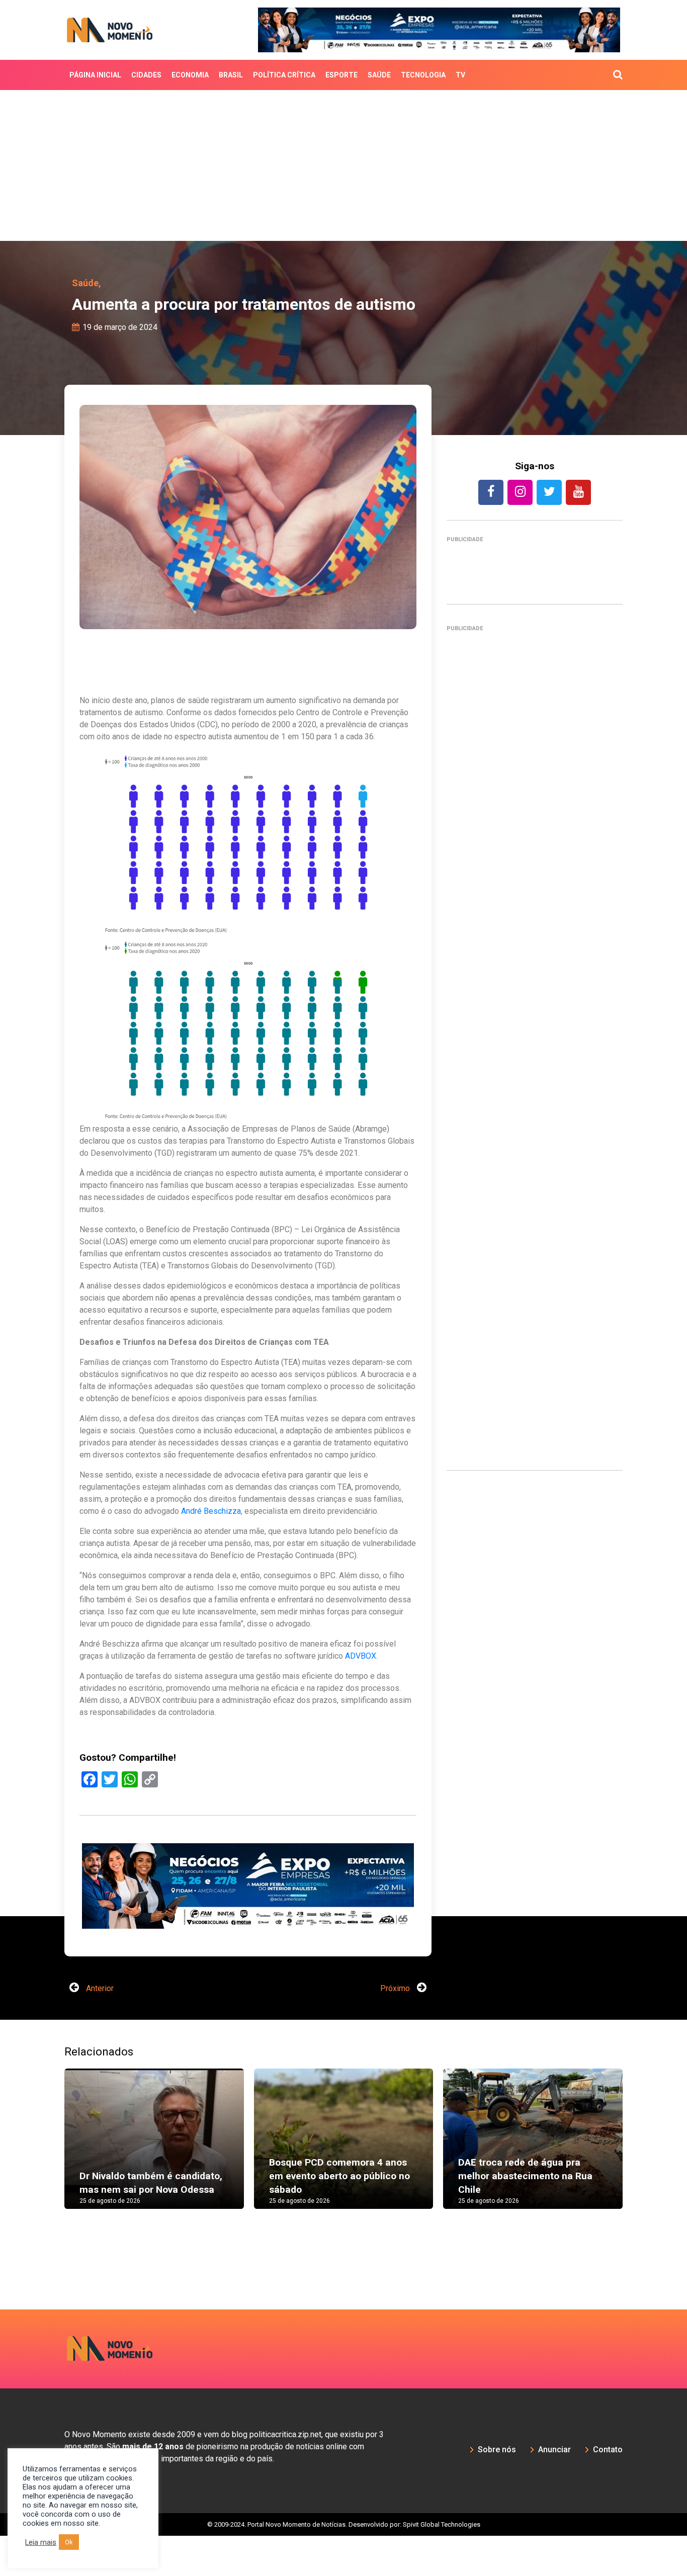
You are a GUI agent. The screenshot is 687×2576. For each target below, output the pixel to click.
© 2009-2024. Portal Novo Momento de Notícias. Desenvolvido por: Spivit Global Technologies (344, 2565)
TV (460, 75)
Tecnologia (423, 75)
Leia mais (41, 2542)
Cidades (146, 75)
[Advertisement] (343, 165)
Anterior (99, 2029)
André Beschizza (211, 1511)
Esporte (341, 75)
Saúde (379, 75)
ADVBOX (361, 1656)
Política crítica (284, 75)
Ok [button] (69, 2542)
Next (638, 2189)
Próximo (396, 2029)
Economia (190, 75)
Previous (49, 2189)
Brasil (231, 75)
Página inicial (95, 75)
